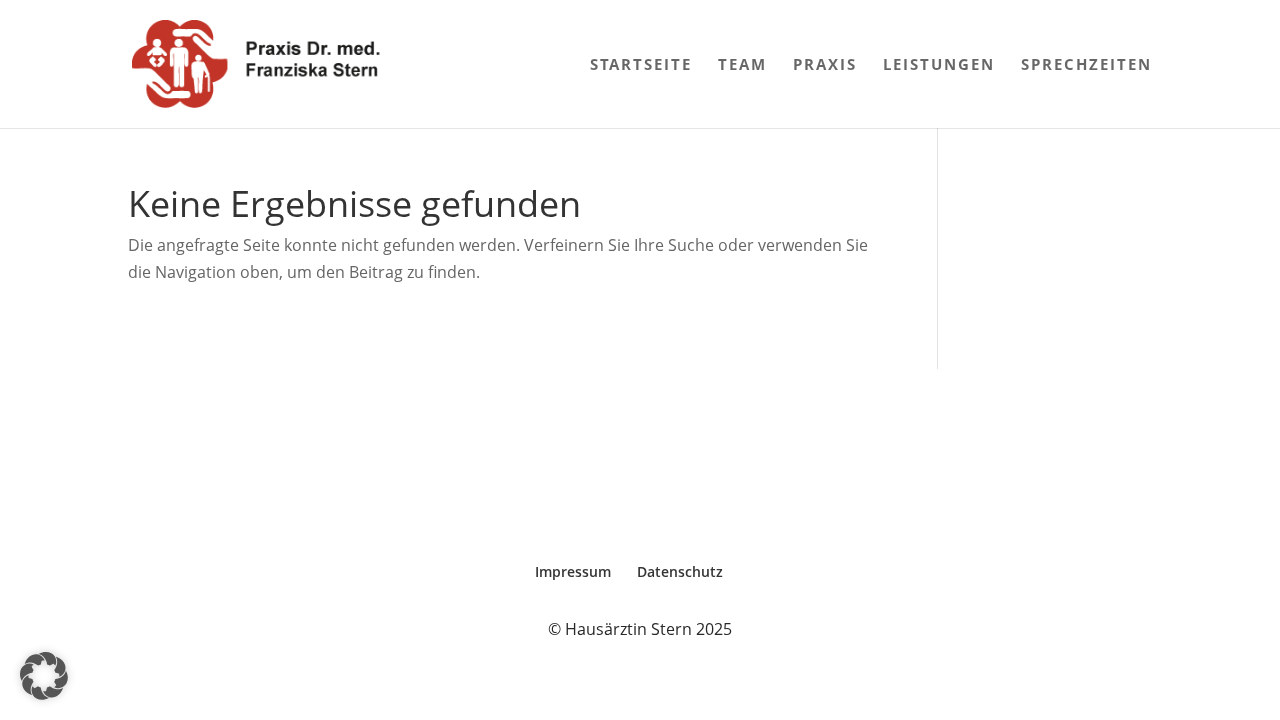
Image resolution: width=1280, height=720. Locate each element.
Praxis (825, 65)
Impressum (573, 571)
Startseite (641, 65)
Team (742, 65)
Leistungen (939, 65)
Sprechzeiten (1086, 65)
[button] (44, 676)
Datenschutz (680, 571)
